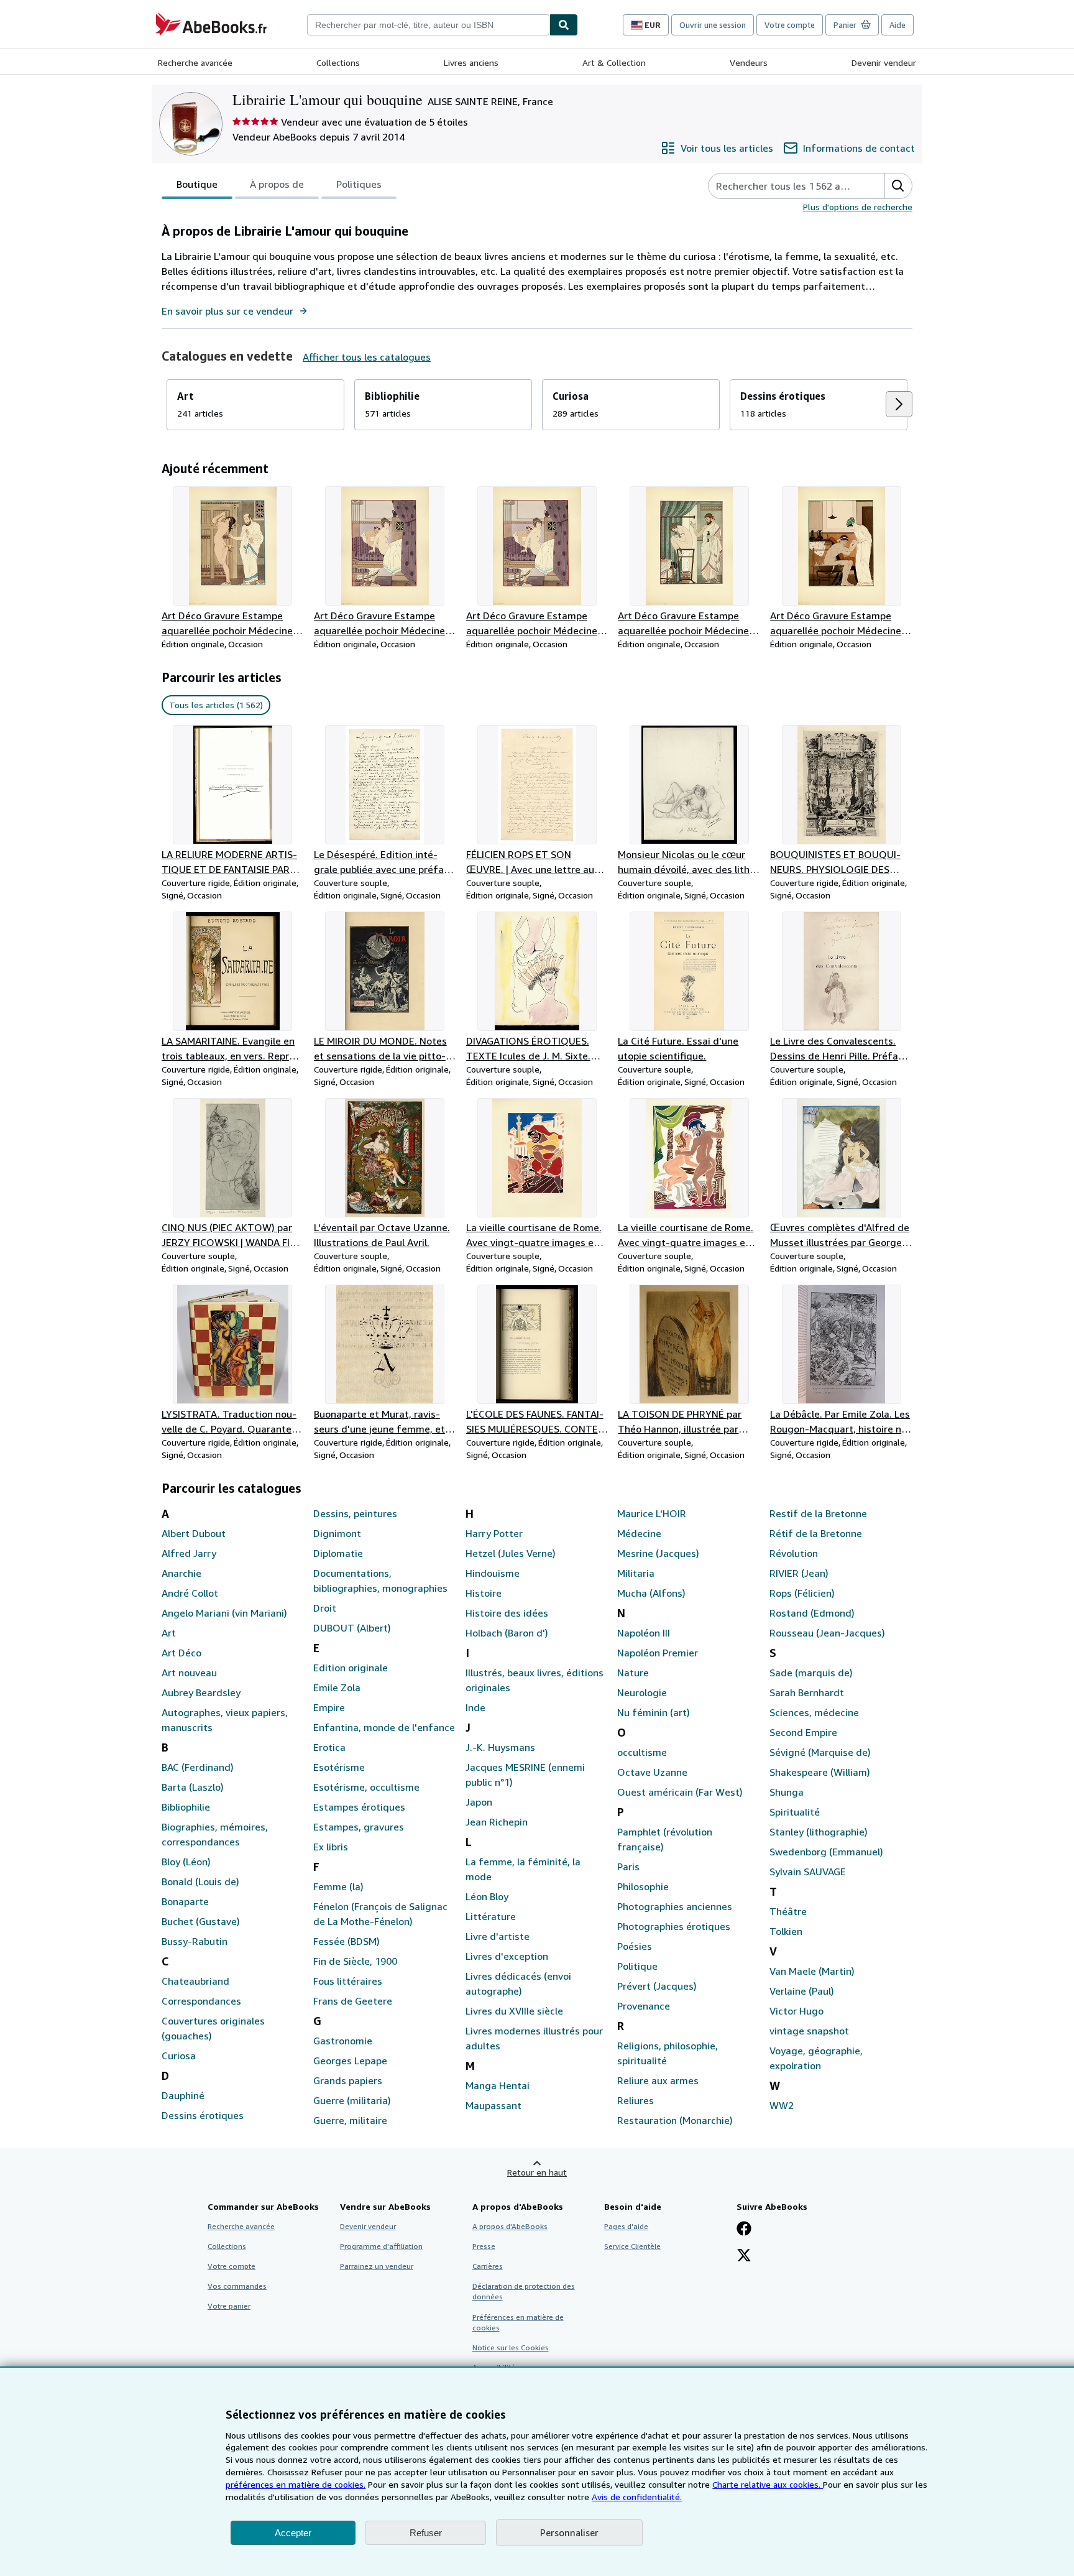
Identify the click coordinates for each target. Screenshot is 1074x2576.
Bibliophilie (186, 1807)
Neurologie (642, 1692)
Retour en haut (537, 2172)
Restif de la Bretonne (818, 1513)
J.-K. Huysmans (500, 1747)
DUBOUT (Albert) (352, 1628)
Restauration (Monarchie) (675, 2120)
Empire (329, 1707)
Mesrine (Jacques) (658, 1553)
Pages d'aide (626, 2226)
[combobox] (428, 25)
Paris (628, 1867)
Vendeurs (749, 62)
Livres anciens (471, 62)
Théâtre (788, 1911)
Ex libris (331, 1847)
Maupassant (493, 2105)
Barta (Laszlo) (193, 1787)
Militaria (636, 1573)
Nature (633, 1673)
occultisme (642, 1752)
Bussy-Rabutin (195, 1941)
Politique (637, 1966)
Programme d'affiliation (381, 2246)
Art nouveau (189, 1673)
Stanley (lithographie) (819, 1832)
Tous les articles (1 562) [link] (216, 705)
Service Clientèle (632, 2246)
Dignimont (337, 1533)
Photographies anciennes (675, 1906)
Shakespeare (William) (820, 1772)
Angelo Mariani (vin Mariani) (224, 1613)
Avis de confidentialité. (637, 2497)
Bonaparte (185, 1901)
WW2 (782, 2105)
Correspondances (201, 2001)
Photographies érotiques (674, 1926)
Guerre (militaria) (352, 2100)
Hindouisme (493, 1573)
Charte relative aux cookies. (768, 2484)
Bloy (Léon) (186, 1862)
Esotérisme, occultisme (366, 1787)
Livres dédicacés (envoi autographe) (518, 1983)
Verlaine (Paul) (802, 1991)
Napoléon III (644, 1633)
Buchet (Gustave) (201, 1921)
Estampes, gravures (359, 1827)
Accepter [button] (293, 2533)
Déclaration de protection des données (524, 2291)
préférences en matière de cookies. (296, 2484)
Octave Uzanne (652, 1772)
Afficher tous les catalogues (367, 357)
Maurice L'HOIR (652, 1513)
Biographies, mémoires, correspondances (215, 1834)
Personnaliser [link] (569, 2532)
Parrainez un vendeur (377, 2266)
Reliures (636, 2100)
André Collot (190, 1593)
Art (169, 1633)
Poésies (635, 1946)
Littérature (491, 1916)
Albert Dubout (194, 1533)
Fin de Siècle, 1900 (355, 1961)
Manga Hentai (498, 2085)
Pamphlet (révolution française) (665, 1839)
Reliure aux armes (658, 2080)
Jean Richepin (497, 1822)
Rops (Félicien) (802, 1593)
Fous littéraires (348, 1981)
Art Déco (181, 1653)
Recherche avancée (195, 62)
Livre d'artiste (498, 1936)
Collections (338, 62)
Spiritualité (795, 1812)
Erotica (329, 1747)
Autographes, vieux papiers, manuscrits (225, 1720)
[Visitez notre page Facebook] (744, 2230)
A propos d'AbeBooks (510, 2226)
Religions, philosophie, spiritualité (668, 2053)
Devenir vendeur (884, 62)
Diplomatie (338, 1553)
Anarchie (181, 1573)
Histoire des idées (507, 1613)
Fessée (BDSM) (347, 1941)
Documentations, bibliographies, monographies (380, 1581)
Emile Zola (337, 1687)
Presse (484, 2246)
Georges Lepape (350, 2061)
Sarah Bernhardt (807, 1692)
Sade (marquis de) (811, 1673)
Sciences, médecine (814, 1712)
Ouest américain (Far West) (680, 1792)
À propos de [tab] (277, 184)
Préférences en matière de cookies (518, 2322)
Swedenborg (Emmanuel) (826, 1852)
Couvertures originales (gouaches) (213, 2028)
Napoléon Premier (658, 1653)
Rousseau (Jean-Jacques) (827, 1633)
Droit (325, 1608)
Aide (897, 25)
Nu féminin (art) (654, 1712)
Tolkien (786, 1931)
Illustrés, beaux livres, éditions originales (535, 1680)
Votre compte (790, 25)
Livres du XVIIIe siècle (514, 2011)
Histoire (484, 1593)
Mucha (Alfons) (651, 1593)
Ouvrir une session (713, 25)
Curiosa (179, 2056)
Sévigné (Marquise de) (820, 1752)
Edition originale (351, 1668)
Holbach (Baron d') (507, 1633)
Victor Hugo (796, 2011)
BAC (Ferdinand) (198, 1767)
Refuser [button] (426, 2533)
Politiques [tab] (359, 184)
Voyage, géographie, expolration (816, 2058)
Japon (479, 1802)
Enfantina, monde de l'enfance (384, 1727)
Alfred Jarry (189, 1553)
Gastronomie (343, 2041)
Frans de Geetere (353, 2001)
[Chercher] (564, 25)
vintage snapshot (809, 2031)
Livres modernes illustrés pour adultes (534, 2038)
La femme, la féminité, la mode (523, 1869)
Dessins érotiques (203, 2115)
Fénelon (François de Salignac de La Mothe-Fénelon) (380, 1914)
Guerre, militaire (350, 2120)
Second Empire (803, 1732)
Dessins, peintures (355, 1513)
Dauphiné (183, 2095)
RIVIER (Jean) (799, 1573)
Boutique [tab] (197, 184)
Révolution (794, 1553)
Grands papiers (348, 2080)
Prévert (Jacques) (657, 1986)
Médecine (639, 1533)
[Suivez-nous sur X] (744, 2256)
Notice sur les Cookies (511, 2347)
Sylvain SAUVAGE (808, 1872)
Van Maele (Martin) (812, 1971)
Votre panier (229, 2306)
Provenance (644, 2006)
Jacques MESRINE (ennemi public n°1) (525, 1775)
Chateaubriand (195, 1981)
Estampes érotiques (359, 1807)
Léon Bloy (487, 1896)
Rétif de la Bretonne (816, 1533)
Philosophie (643, 1886)
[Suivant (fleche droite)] (899, 404)
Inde (475, 1707)
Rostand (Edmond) (812, 1613)
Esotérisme (339, 1767)
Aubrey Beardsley (201, 1692)
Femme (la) (338, 1886)
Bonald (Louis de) (200, 1881)
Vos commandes (237, 2286)
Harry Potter (494, 1533)
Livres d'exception (507, 1956)
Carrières (488, 2266)
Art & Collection (614, 62)
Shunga (787, 1792)
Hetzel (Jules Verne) (511, 1553)
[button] (898, 186)
